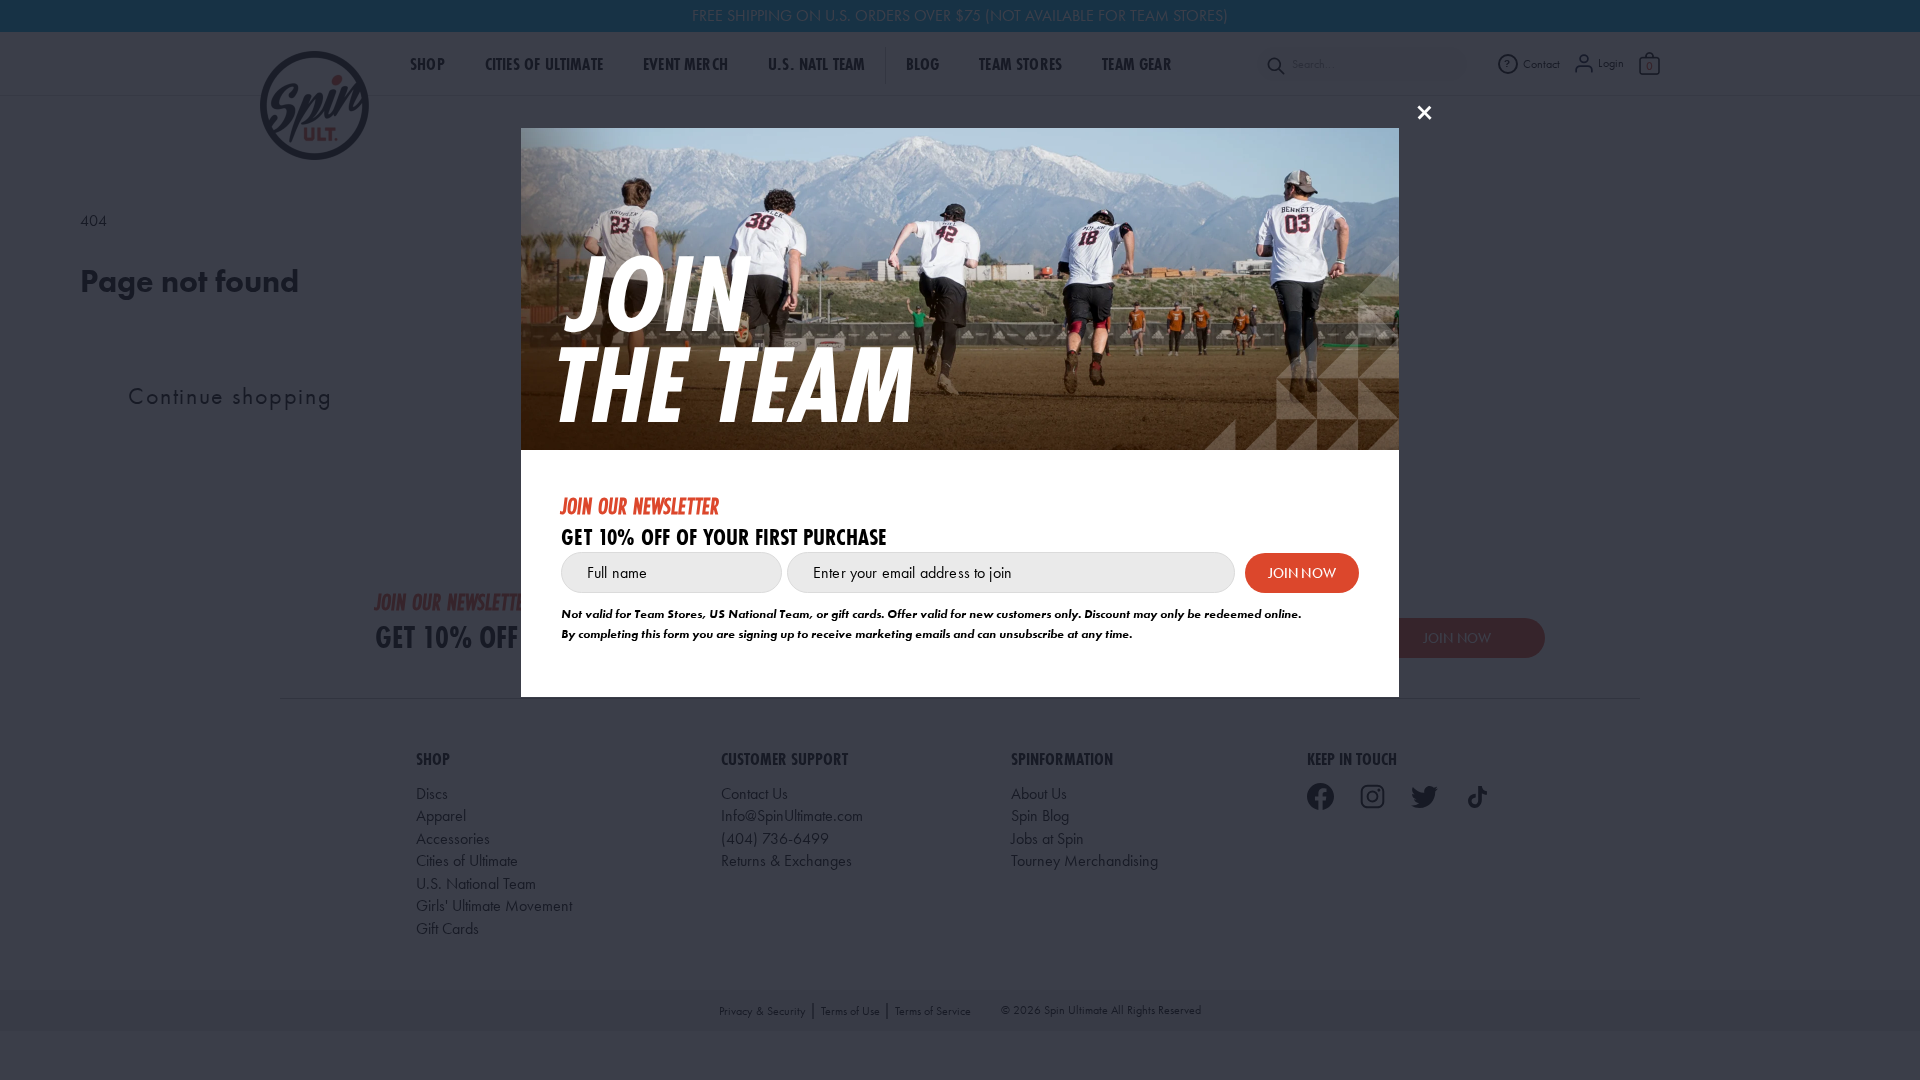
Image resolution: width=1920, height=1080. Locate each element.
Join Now (1302, 573)
